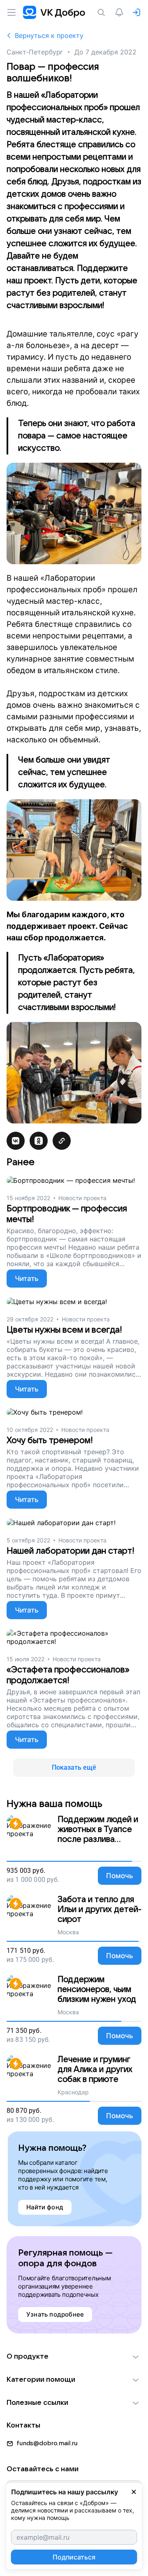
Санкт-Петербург (35, 52)
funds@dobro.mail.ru (47, 2443)
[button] (74, 2357)
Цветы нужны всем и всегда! (64, 1330)
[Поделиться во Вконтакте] (16, 1141)
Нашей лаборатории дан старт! (71, 1551)
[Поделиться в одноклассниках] (39, 1141)
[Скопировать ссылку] (62, 1141)
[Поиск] (103, 12)
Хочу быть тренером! (50, 1440)
